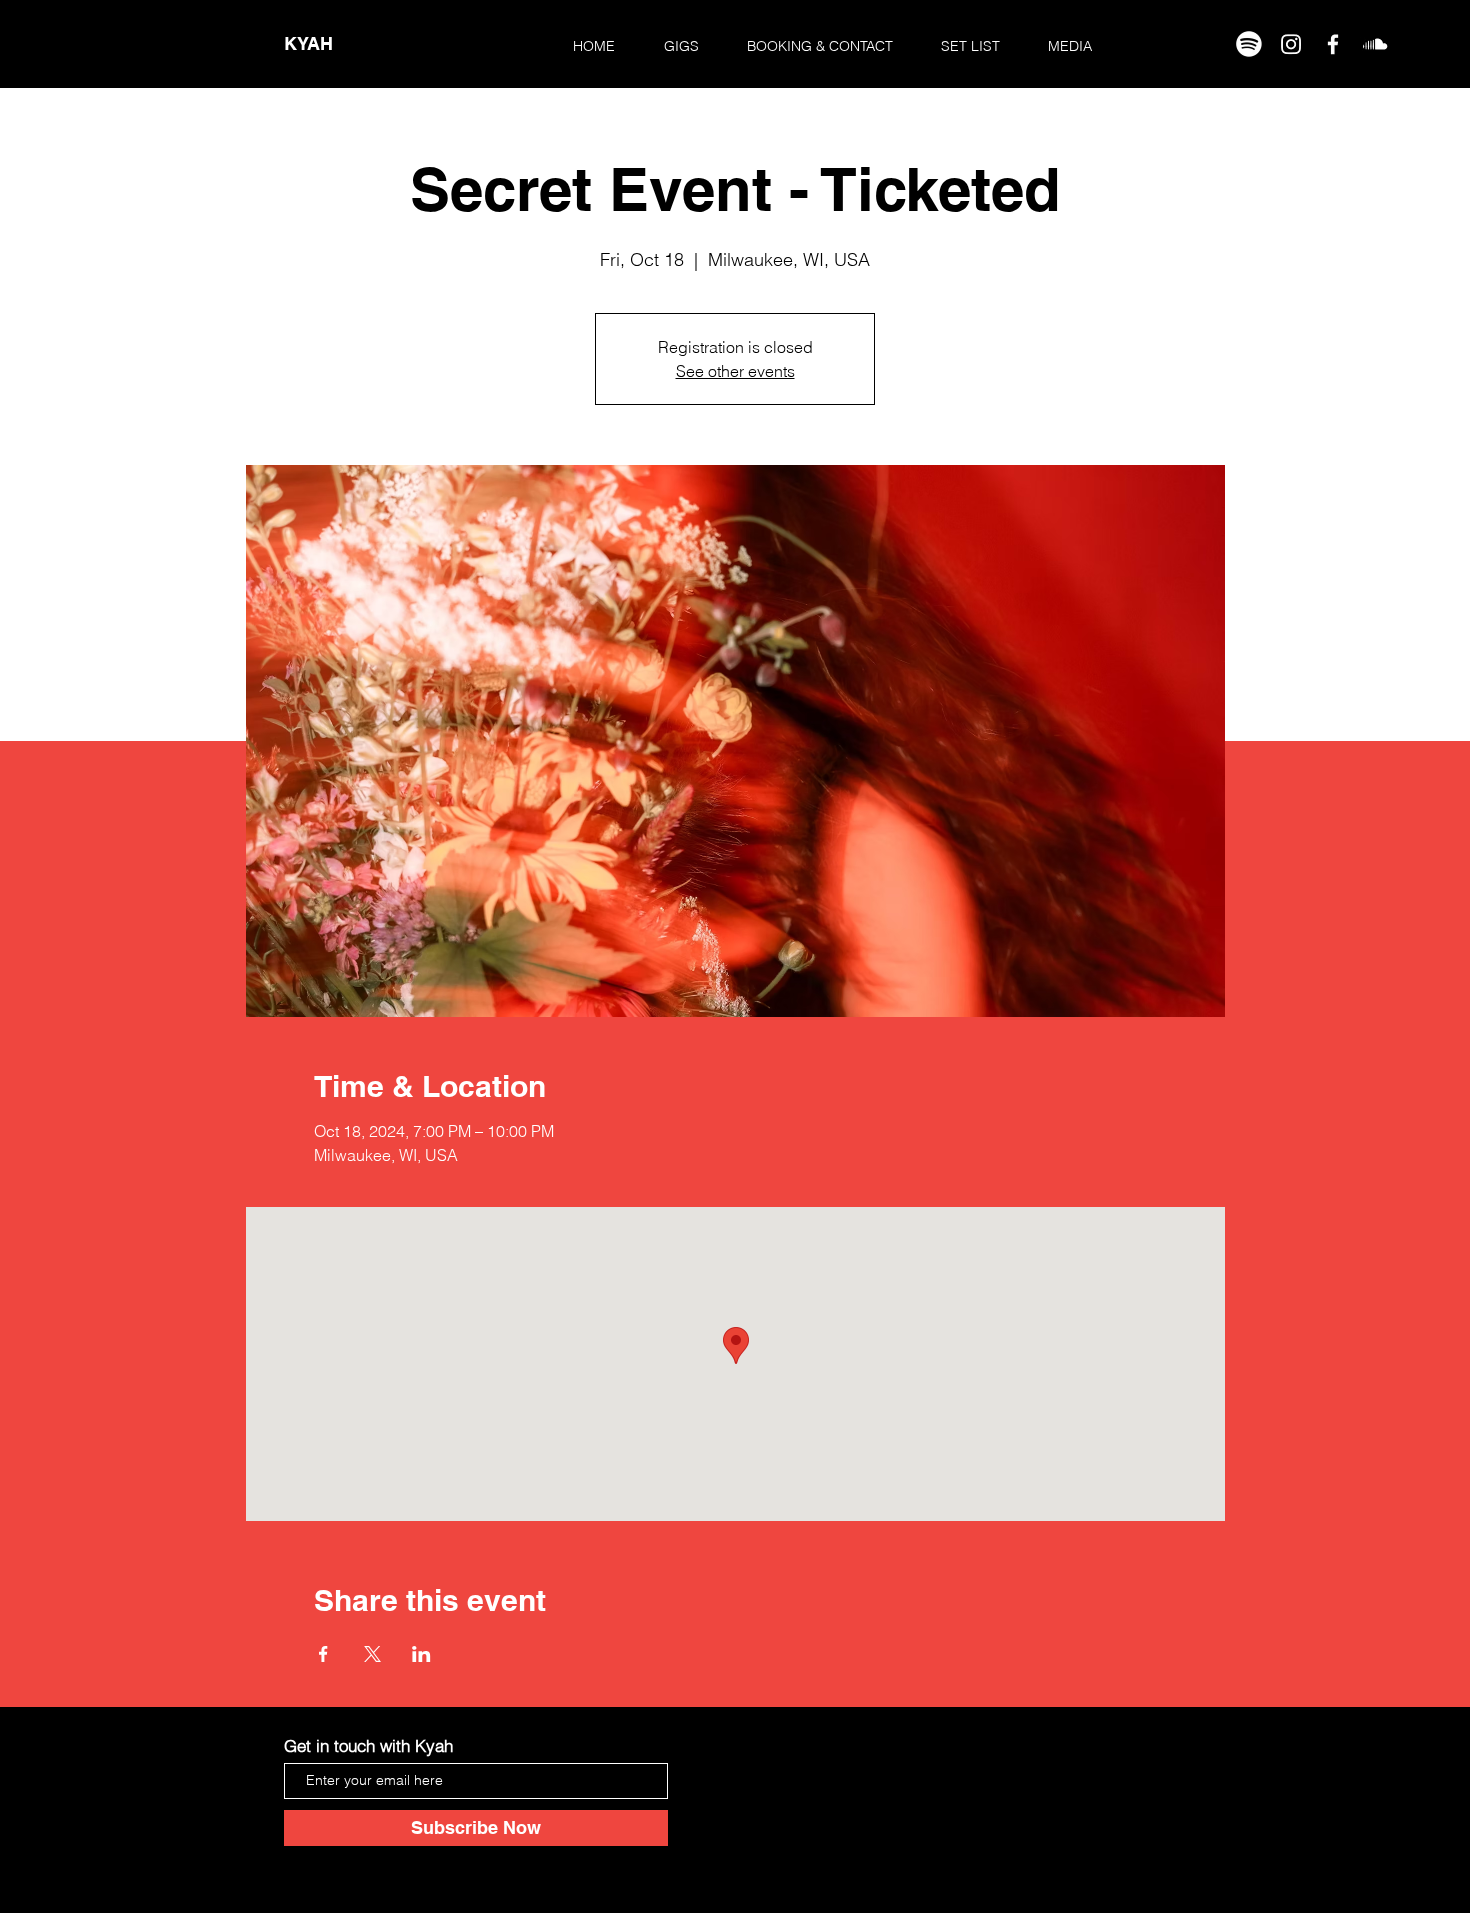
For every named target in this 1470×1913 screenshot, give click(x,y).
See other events (735, 371)
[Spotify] (1249, 44)
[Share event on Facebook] (323, 1654)
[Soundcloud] (1375, 44)
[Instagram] (1291, 44)
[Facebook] (1333, 44)
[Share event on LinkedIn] (421, 1654)
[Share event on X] (372, 1654)
